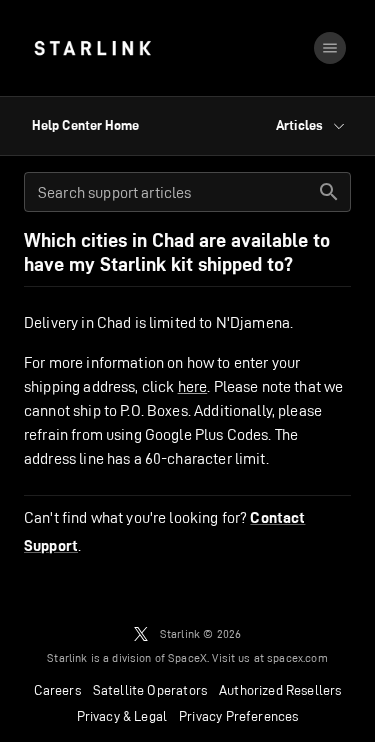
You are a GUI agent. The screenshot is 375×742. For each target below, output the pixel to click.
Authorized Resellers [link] (280, 690)
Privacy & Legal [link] (122, 716)
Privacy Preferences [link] (238, 716)
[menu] (330, 48)
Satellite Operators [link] (150, 690)
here (193, 386)
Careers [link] (57, 690)
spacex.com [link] (297, 657)
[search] (329, 192)
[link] (92, 48)
